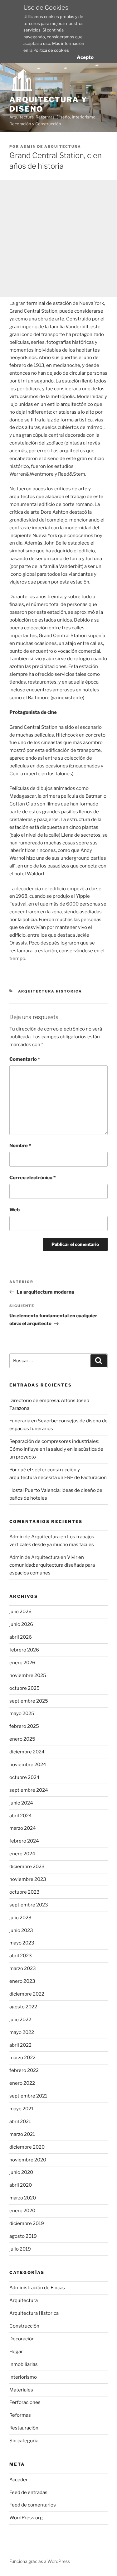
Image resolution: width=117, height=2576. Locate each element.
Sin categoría (24, 2441)
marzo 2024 (23, 1828)
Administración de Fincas (37, 2288)
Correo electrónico (32, 1178)
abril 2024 (21, 1816)
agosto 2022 (23, 2007)
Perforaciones (25, 2402)
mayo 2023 (22, 1943)
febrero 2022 (24, 2070)
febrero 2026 (24, 1650)
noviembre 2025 (28, 1675)
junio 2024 (21, 1803)
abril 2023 (21, 1956)
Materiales (21, 2390)
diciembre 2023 (27, 1867)
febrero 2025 (24, 1726)
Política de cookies (51, 50)
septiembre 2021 (28, 2096)
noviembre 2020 (28, 2160)
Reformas (20, 2415)
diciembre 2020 (27, 2147)
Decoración (22, 2339)
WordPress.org (26, 2518)
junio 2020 (21, 2172)
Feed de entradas (28, 2492)
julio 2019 (20, 2249)
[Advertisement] (58, 239)
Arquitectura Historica (50, 991)
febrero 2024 (24, 1841)
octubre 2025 (24, 1688)
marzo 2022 (22, 2058)
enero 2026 (22, 1663)
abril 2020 (21, 2185)
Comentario (25, 1059)
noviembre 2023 (28, 1879)
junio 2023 (21, 1930)
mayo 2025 (22, 1713)
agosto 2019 (23, 2236)
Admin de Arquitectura (51, 147)
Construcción (24, 2326)
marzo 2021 (22, 2134)
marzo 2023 (23, 1968)
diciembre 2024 (27, 1752)
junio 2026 (21, 1624)
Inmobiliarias (24, 2364)
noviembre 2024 (28, 1765)
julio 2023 (20, 1918)
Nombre (20, 1146)
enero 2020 (22, 2211)
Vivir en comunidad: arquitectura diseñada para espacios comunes (52, 1565)
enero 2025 (22, 1739)
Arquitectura (24, 2300)
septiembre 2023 (29, 1905)
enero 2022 (22, 2083)
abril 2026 (21, 1637)
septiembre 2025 (29, 1701)
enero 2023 (22, 1981)
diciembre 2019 (27, 2223)
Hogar (16, 2352)
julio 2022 (20, 2020)
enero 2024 (22, 1854)
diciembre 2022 (27, 1994)
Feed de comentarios (33, 2505)
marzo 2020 (23, 2198)
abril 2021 (20, 2122)
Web (15, 1210)
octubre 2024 (24, 1777)
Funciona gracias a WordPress (40, 2561)
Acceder (19, 2480)
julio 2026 (20, 1612)
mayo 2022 (22, 2032)
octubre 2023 (24, 1892)
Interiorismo (23, 2377)
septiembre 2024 (29, 1790)
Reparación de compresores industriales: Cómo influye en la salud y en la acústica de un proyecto (56, 1449)
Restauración (24, 2428)
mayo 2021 (21, 2109)
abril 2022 (20, 2045)
